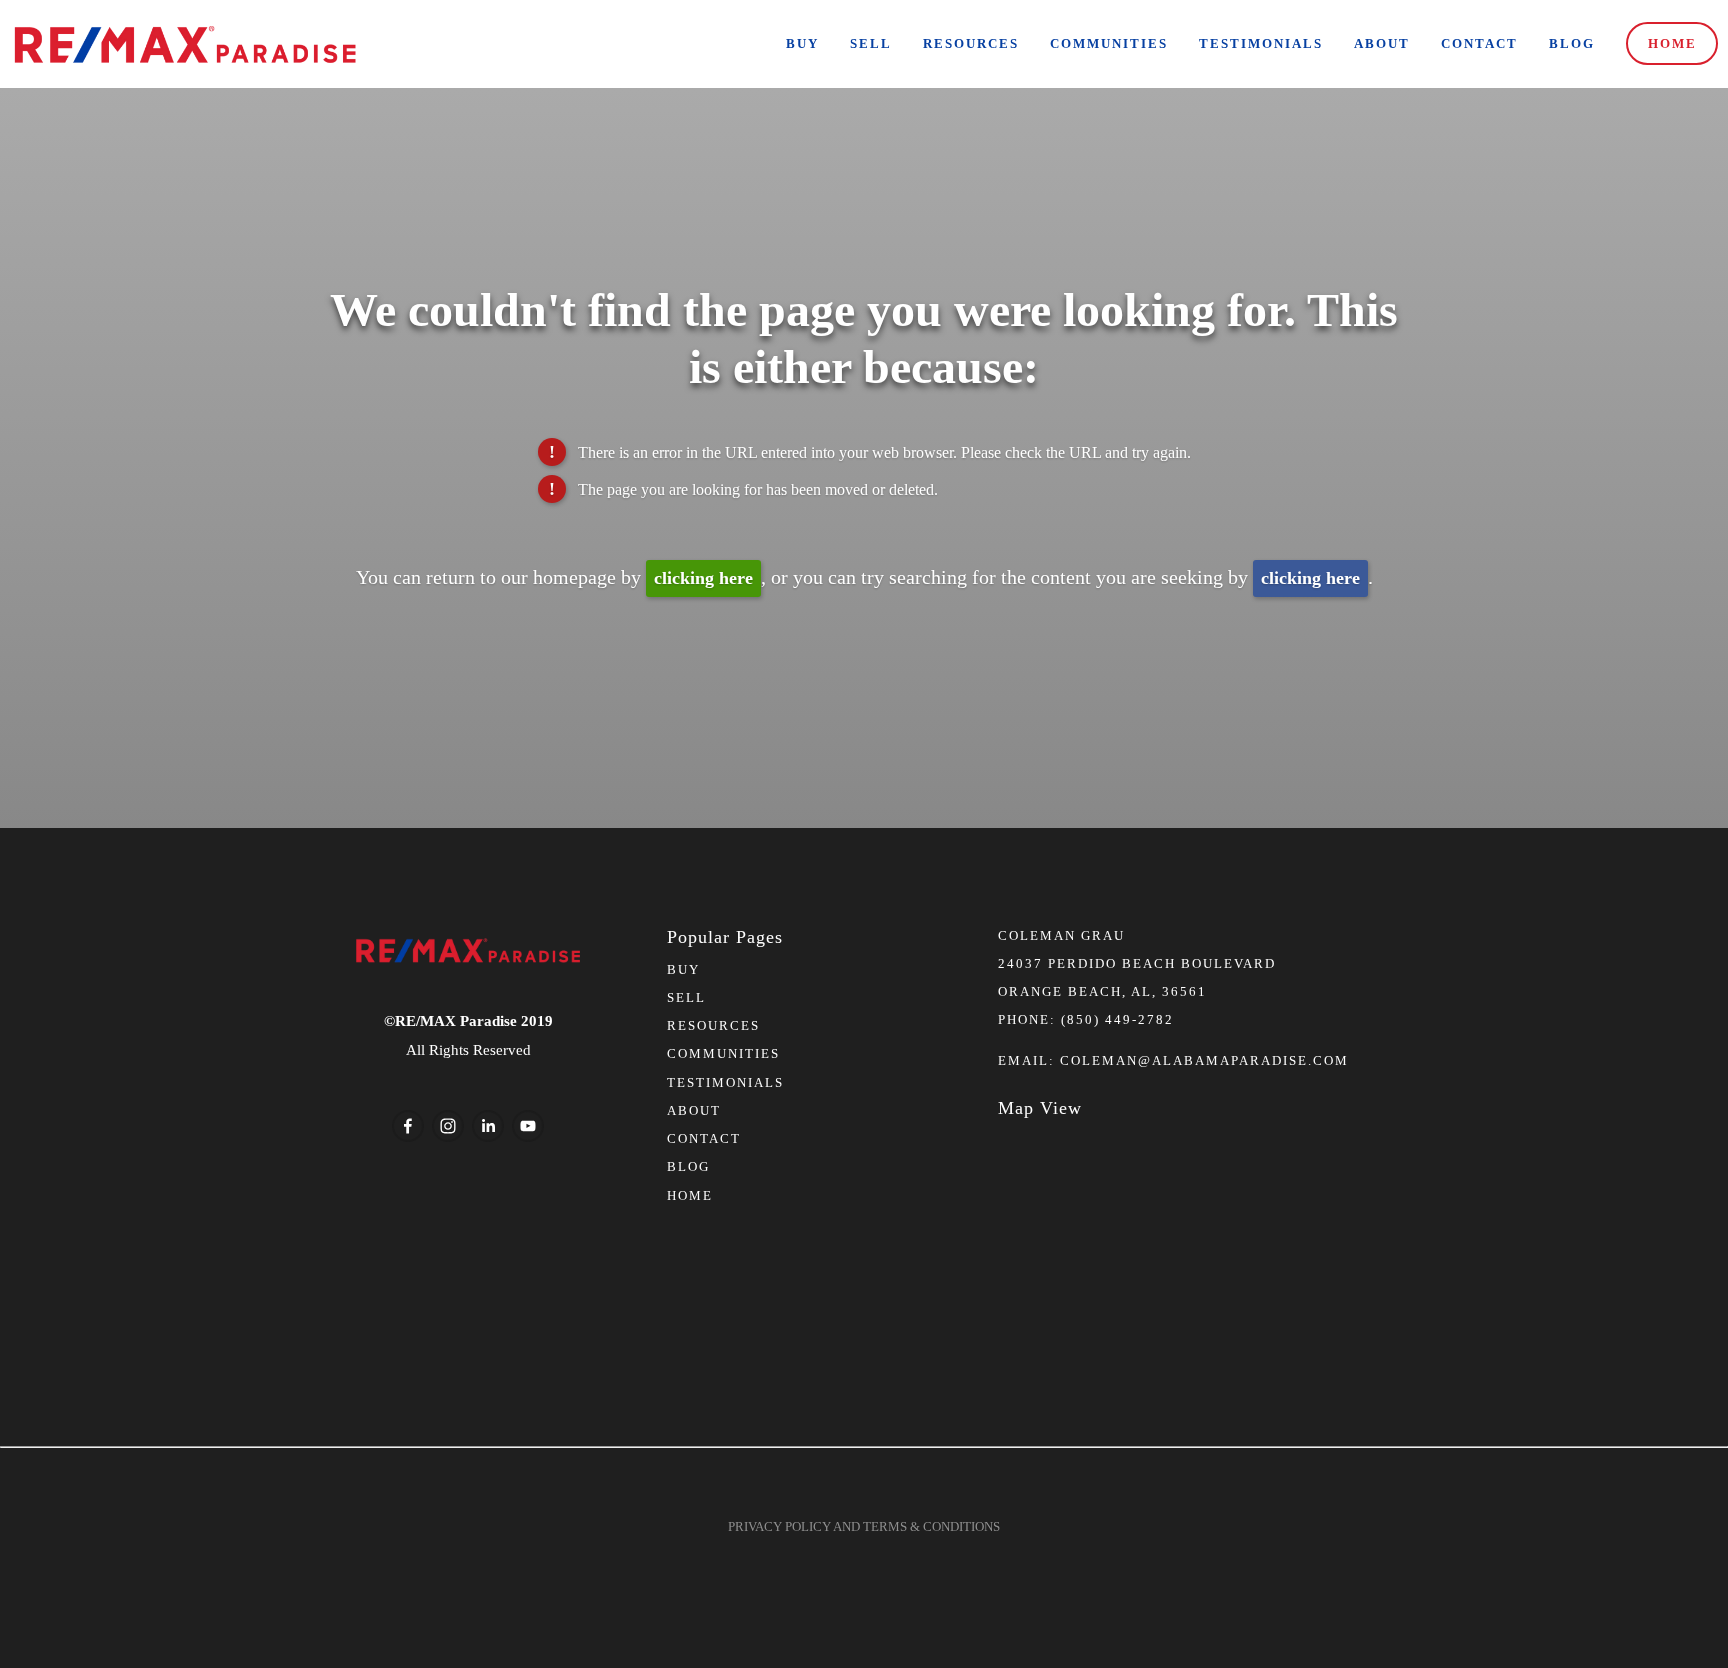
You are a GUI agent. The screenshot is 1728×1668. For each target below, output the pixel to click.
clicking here (703, 578)
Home (1672, 43)
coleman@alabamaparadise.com (1204, 1060)
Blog (1572, 43)
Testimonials (1261, 43)
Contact (1479, 43)
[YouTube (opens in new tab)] (528, 1126)
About (1382, 43)
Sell (871, 43)
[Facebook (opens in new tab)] (408, 1126)
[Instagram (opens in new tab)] (448, 1126)
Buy (802, 43)
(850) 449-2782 (1117, 1019)
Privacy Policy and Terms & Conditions (864, 1526)
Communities (1109, 43)
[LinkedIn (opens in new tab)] (488, 1126)
